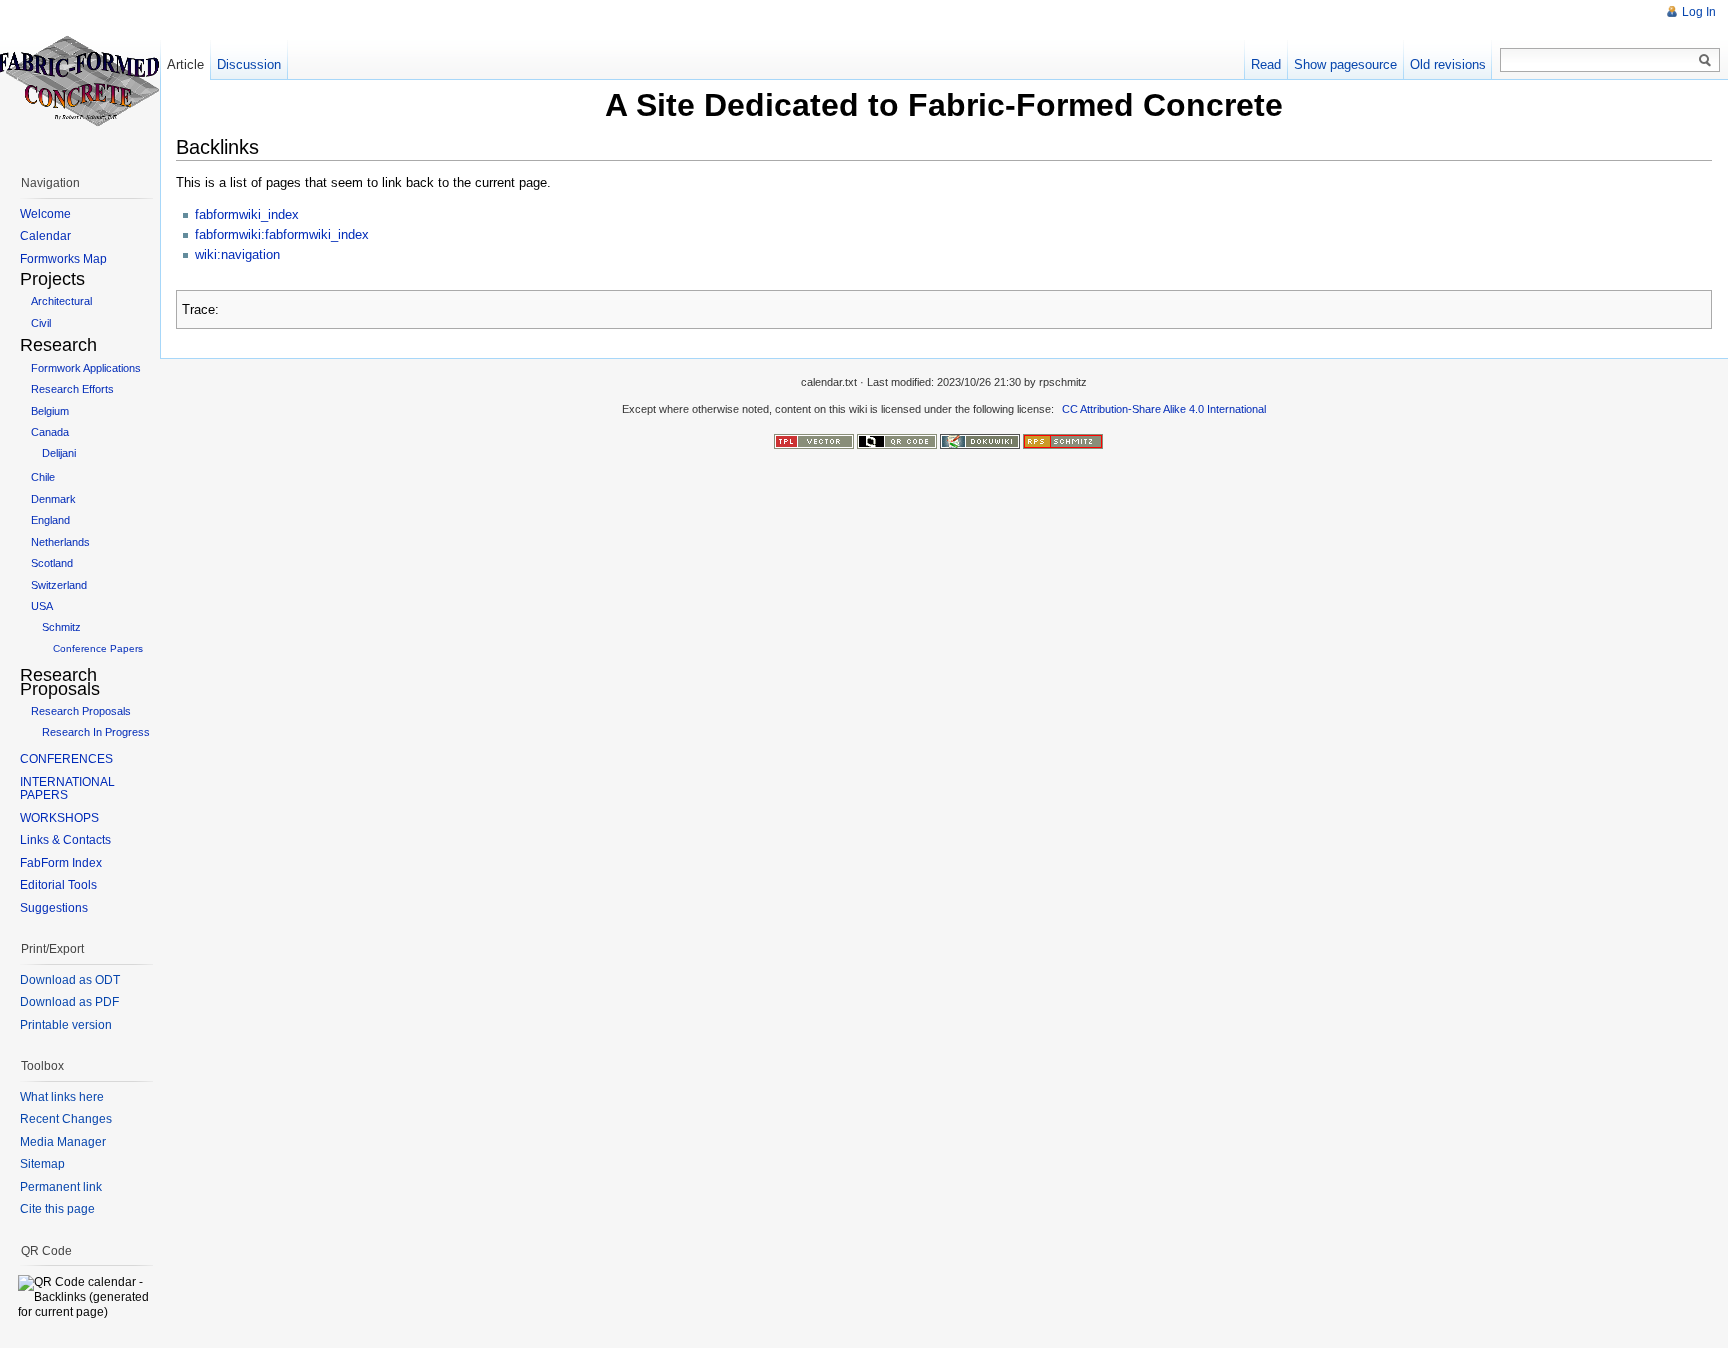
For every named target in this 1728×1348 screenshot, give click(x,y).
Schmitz (61, 627)
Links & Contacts (65, 840)
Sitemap (42, 1164)
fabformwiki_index (247, 214)
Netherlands (60, 542)
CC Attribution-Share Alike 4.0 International (1164, 409)
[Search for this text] (1705, 61)
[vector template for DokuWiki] (814, 440)
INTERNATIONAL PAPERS (67, 789)
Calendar (45, 236)
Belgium (50, 411)
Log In (1699, 12)
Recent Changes (66, 1119)
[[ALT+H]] (80, 80)
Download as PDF (69, 1002)
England (50, 520)
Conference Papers (98, 648)
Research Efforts (72, 389)
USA (42, 606)
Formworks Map (63, 259)
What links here (62, 1097)
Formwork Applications (86, 368)
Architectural (61, 301)
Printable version (66, 1025)
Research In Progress (96, 732)
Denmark (53, 499)
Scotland (52, 563)
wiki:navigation (237, 254)
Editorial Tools (58, 885)
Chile (43, 477)
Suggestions (54, 908)
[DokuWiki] (980, 440)
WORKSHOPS (59, 818)
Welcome (45, 214)
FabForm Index (61, 863)
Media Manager (63, 1142)
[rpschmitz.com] (1063, 440)
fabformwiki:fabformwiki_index (282, 234)
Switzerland (59, 585)
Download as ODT (70, 980)
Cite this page (57, 1209)
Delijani (59, 453)
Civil (41, 323)
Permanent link (61, 1187)
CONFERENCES (66, 759)
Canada (50, 432)
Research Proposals (81, 711)
